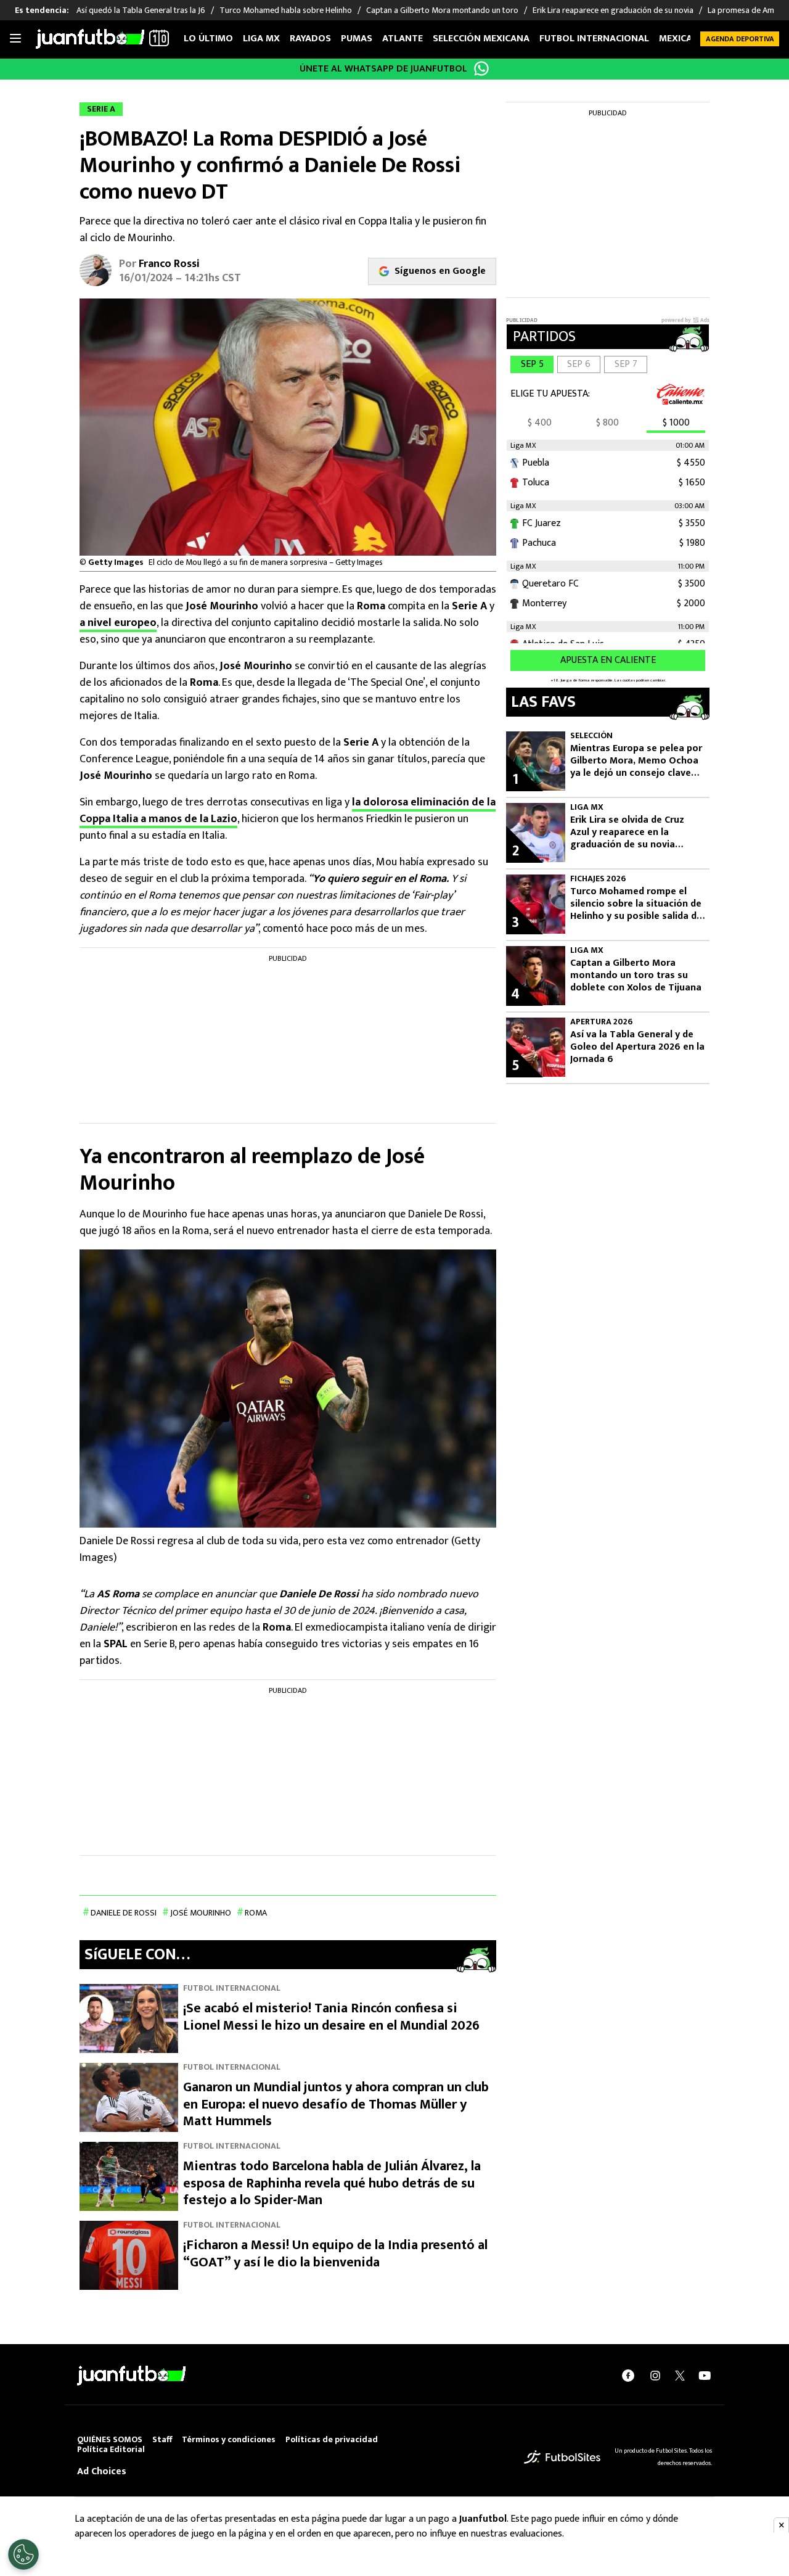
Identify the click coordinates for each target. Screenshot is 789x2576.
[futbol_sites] (562, 2457)
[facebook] (628, 2376)
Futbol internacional (594, 39)
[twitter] (680, 2376)
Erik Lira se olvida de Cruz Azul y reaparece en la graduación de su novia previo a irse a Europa (627, 833)
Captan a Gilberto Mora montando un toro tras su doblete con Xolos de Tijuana (636, 976)
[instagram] (655, 2376)
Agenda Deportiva (740, 39)
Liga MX (261, 39)
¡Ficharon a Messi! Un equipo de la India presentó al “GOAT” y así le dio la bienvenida (335, 2254)
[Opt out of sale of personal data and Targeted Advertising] (23, 2554)
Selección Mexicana (481, 39)
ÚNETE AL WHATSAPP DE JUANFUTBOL (383, 69)
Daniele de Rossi (124, 1913)
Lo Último (208, 39)
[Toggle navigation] (15, 39)
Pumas (357, 39)
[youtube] (705, 2376)
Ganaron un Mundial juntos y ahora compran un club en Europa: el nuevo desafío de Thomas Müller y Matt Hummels (336, 2104)
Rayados (310, 39)
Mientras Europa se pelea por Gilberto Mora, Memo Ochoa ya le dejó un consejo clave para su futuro (636, 761)
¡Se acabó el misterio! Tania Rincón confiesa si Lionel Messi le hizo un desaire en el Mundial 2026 (331, 2017)
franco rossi (169, 264)
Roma (256, 1913)
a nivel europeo (118, 623)
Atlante (403, 39)
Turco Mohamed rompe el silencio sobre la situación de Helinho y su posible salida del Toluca (637, 904)
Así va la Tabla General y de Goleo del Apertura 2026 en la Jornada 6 (637, 1047)
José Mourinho (201, 1913)
